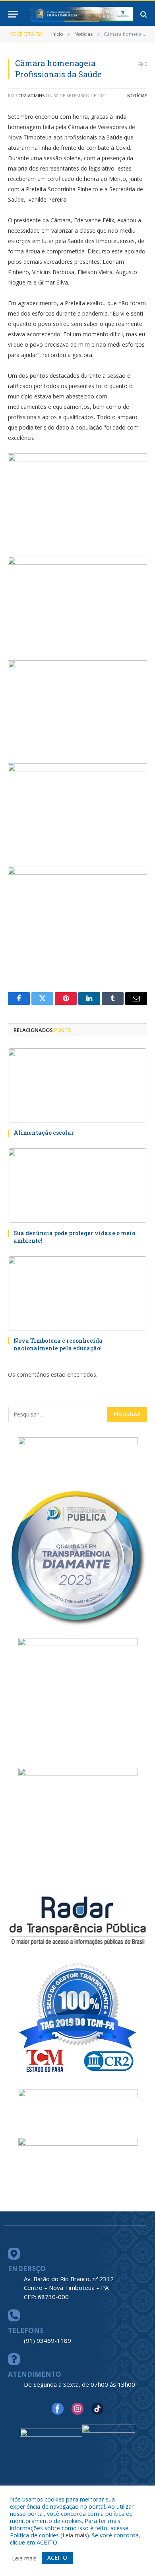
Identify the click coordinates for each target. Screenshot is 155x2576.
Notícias (137, 95)
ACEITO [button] (57, 2557)
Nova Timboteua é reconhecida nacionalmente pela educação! (58, 1344)
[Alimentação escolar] (77, 1085)
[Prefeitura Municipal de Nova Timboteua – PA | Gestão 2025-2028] (81, 14)
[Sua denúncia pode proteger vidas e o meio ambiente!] (77, 1185)
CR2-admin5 (31, 95)
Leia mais (75, 2535)
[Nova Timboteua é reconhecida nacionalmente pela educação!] (77, 1293)
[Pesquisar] (143, 14)
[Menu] (13, 14)
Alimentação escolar (44, 1133)
